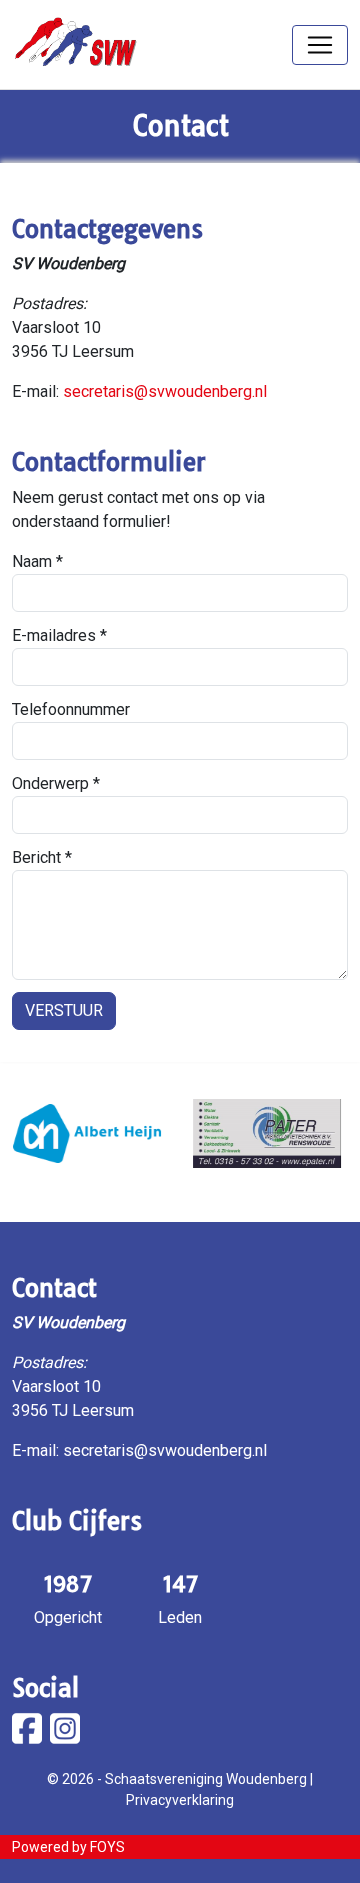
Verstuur (64, 1010)
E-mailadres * (59, 635)
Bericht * (42, 857)
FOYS (107, 1847)
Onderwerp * (56, 783)
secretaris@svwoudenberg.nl (165, 391)
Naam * (37, 561)
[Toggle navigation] (320, 45)
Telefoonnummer (71, 709)
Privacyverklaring (180, 1800)
